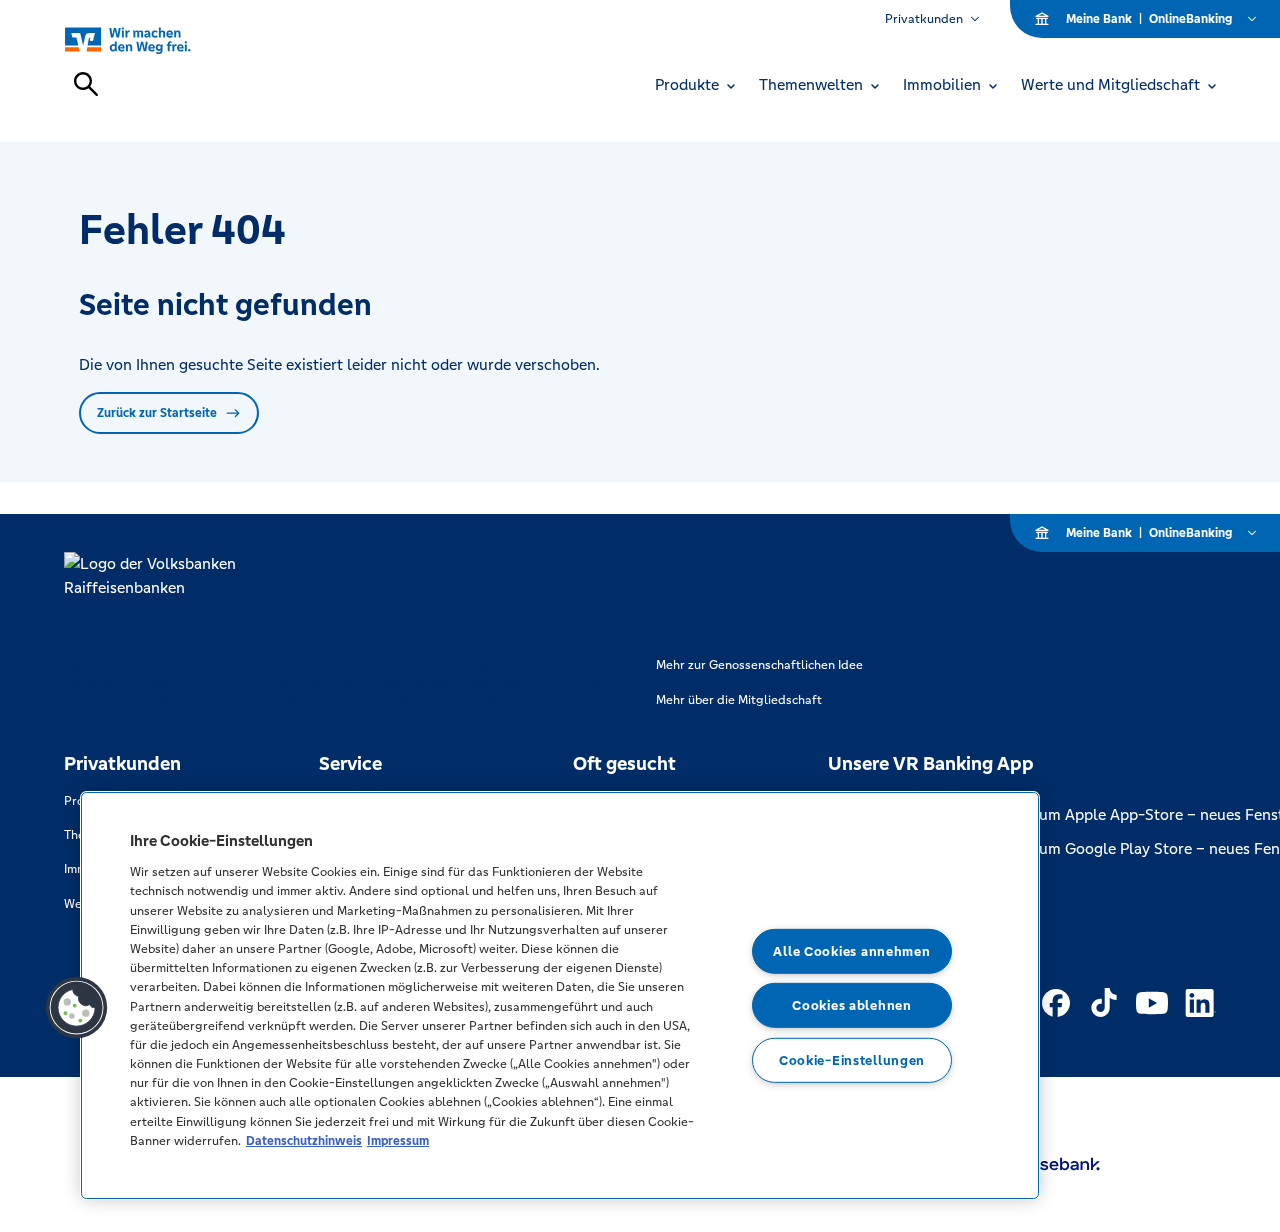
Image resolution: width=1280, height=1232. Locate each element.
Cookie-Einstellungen (852, 1060)
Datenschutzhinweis (304, 1140)
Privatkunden (924, 19)
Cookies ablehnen (852, 1005)
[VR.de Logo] (150, 39)
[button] (77, 1008)
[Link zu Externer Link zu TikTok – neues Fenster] (1104, 1003)
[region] (560, 995)
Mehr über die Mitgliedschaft (739, 700)
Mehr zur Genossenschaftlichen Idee (759, 665)
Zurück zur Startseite (157, 413)
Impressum (398, 1140)
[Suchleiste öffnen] (86, 84)
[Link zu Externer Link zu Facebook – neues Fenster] (1056, 1003)
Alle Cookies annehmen (851, 951)
